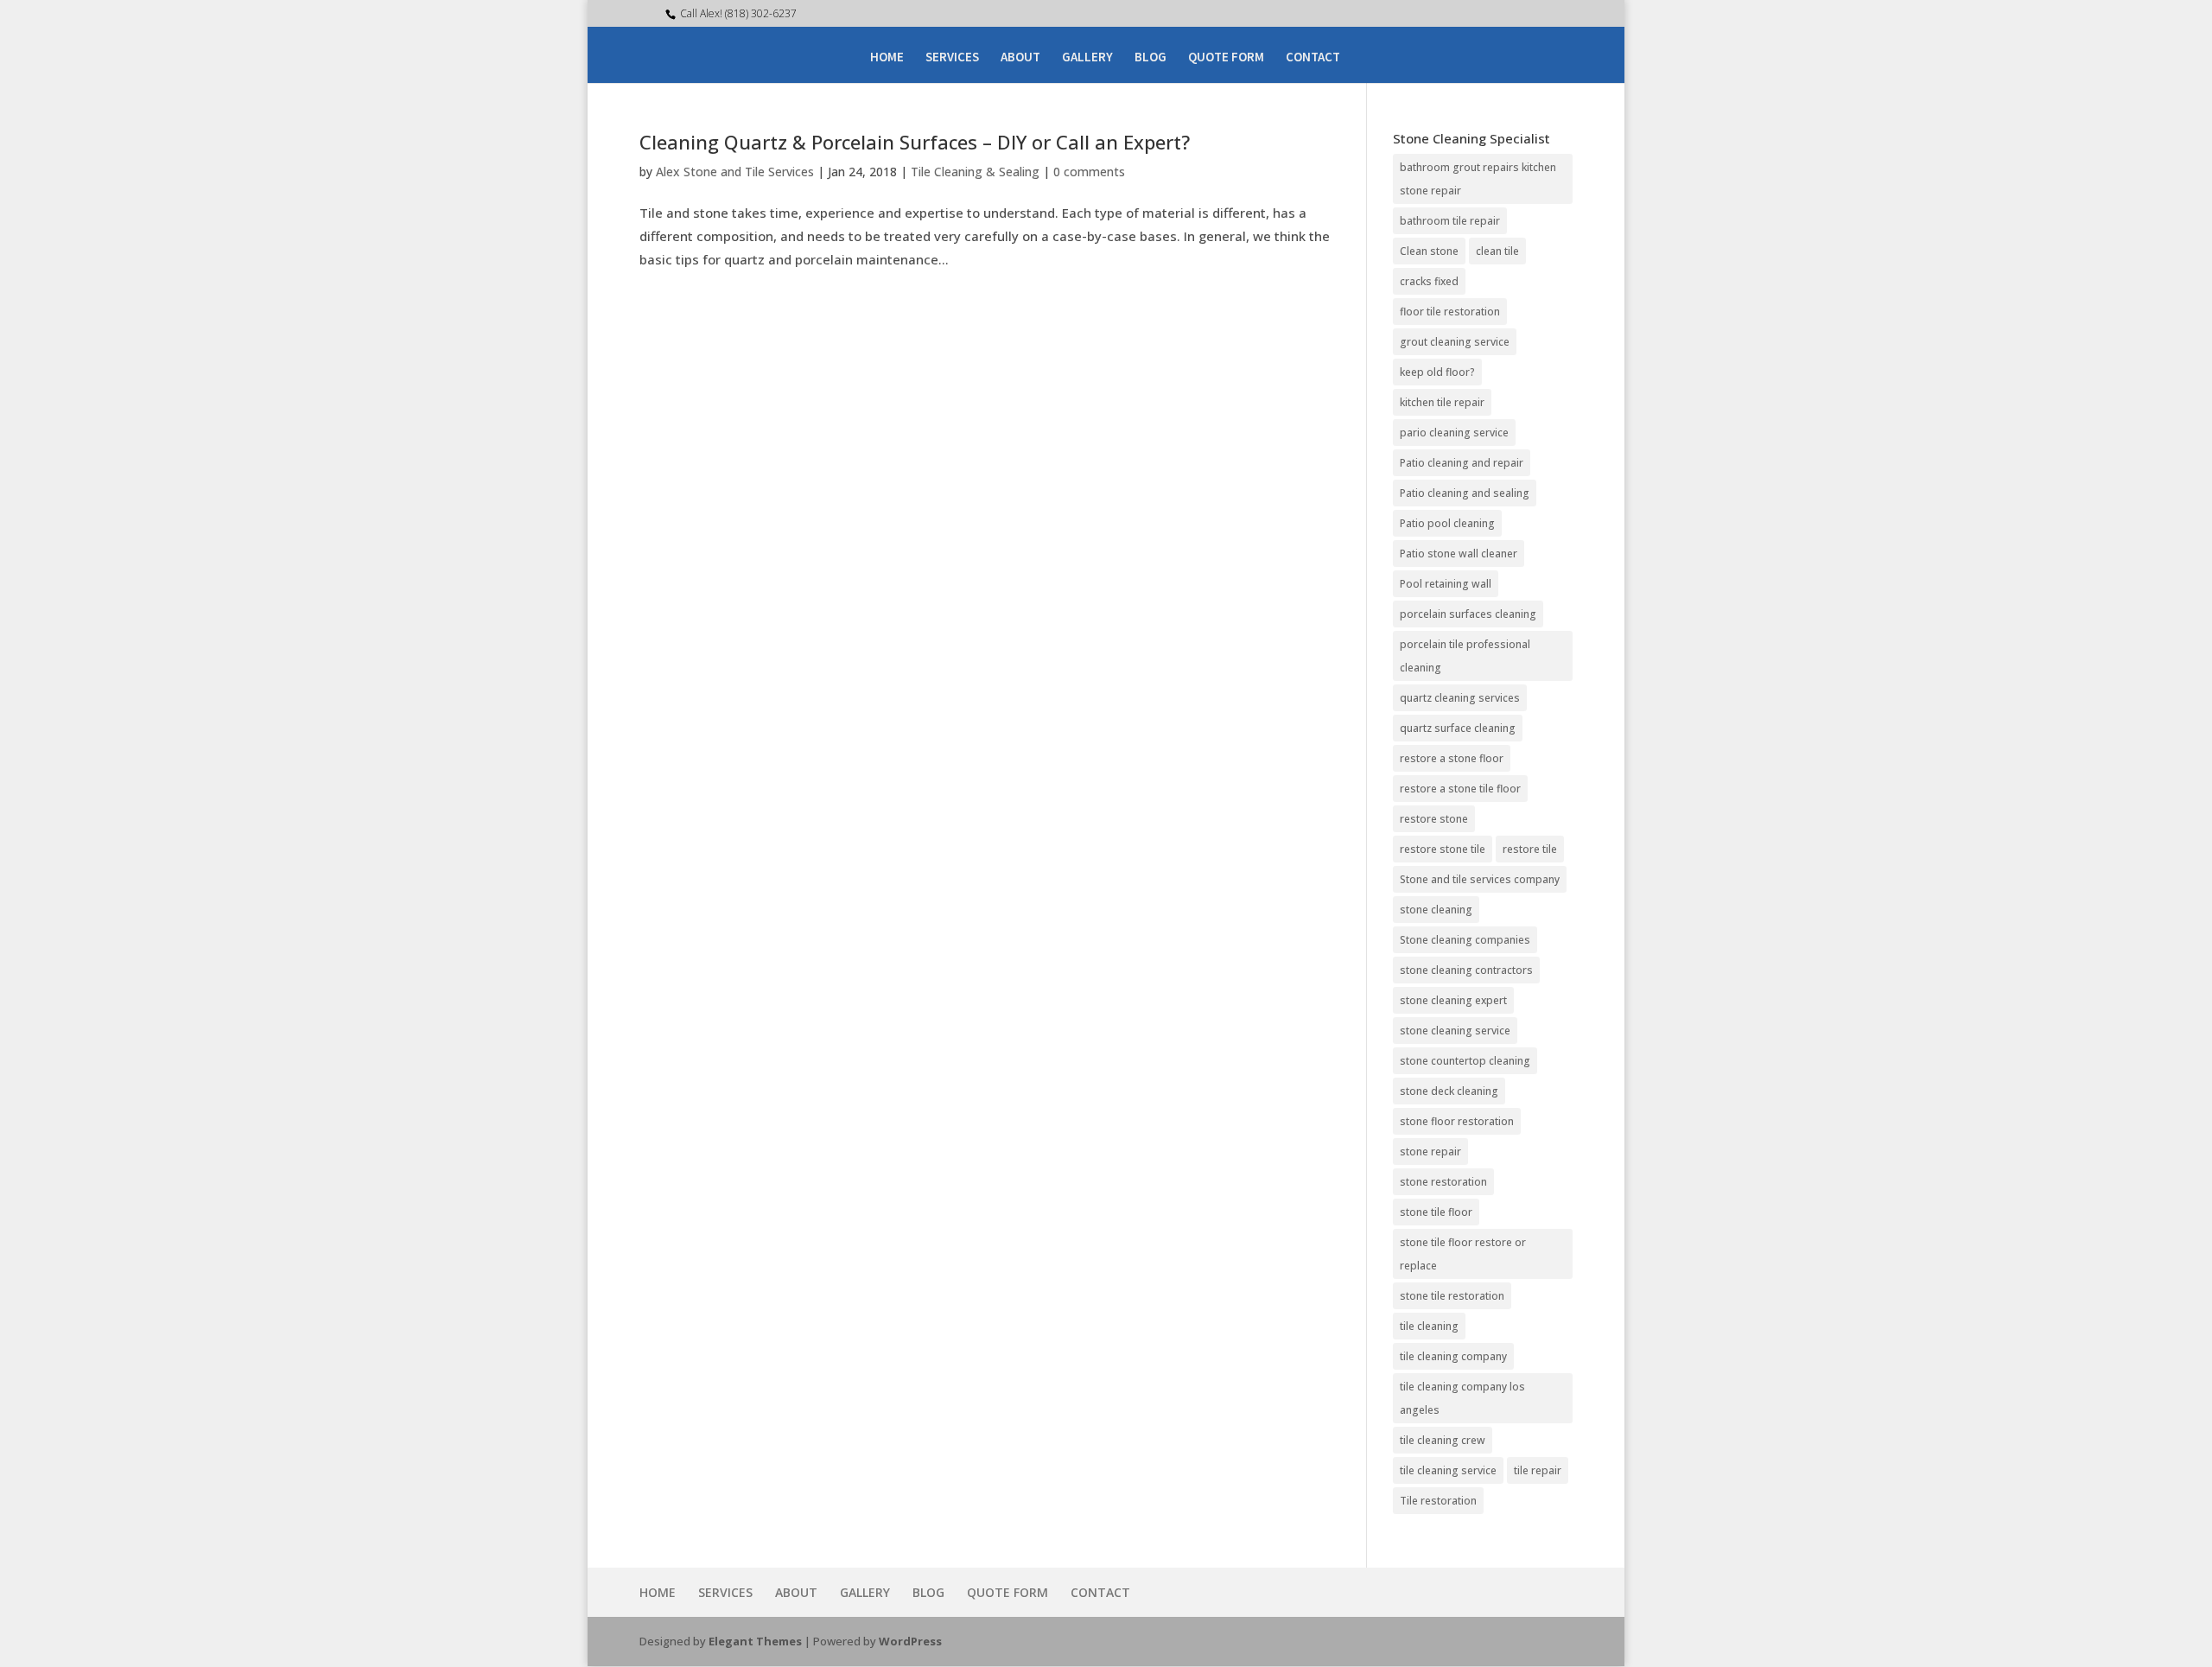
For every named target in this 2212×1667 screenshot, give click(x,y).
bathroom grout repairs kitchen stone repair (1478, 179)
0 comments (1089, 172)
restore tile (1530, 849)
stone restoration (1443, 1182)
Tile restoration (1438, 1501)
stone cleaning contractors (1466, 970)
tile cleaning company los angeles (1462, 1398)
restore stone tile (1443, 849)
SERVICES (952, 58)
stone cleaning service (1455, 1031)
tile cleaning (1429, 1326)
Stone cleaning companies (1465, 940)
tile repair (1538, 1470)
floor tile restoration (1450, 312)
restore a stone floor (1452, 758)
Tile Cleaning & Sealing (975, 172)
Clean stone (1429, 251)
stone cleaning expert (1453, 1000)
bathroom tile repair (1450, 221)
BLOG (1150, 58)
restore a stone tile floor (1460, 789)
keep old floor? (1437, 372)
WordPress (910, 1641)
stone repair (1430, 1152)
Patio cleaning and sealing (1465, 493)
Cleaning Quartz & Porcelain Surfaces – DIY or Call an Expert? (915, 142)
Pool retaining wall (1446, 584)
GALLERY (1087, 58)
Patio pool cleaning (1447, 523)
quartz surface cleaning (1458, 728)
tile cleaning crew (1443, 1440)
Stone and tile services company (1480, 879)
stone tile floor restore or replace (1463, 1254)
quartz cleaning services (1460, 698)
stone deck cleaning (1449, 1091)
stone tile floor (1436, 1212)
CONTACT (1313, 58)
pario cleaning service (1454, 433)
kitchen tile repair (1442, 402)
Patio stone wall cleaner (1459, 554)
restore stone (1434, 819)
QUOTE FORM (1226, 58)
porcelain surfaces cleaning (1468, 614)
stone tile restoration (1452, 1296)
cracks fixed (1429, 281)
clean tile (1497, 251)
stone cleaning (1436, 910)
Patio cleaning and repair (1462, 463)
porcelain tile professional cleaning (1465, 656)
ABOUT (1020, 58)
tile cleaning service (1448, 1470)
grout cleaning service (1455, 342)
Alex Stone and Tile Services (735, 172)
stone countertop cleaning (1465, 1061)
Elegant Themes (755, 1641)
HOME (887, 58)
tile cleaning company (1453, 1356)
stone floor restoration (1457, 1121)
